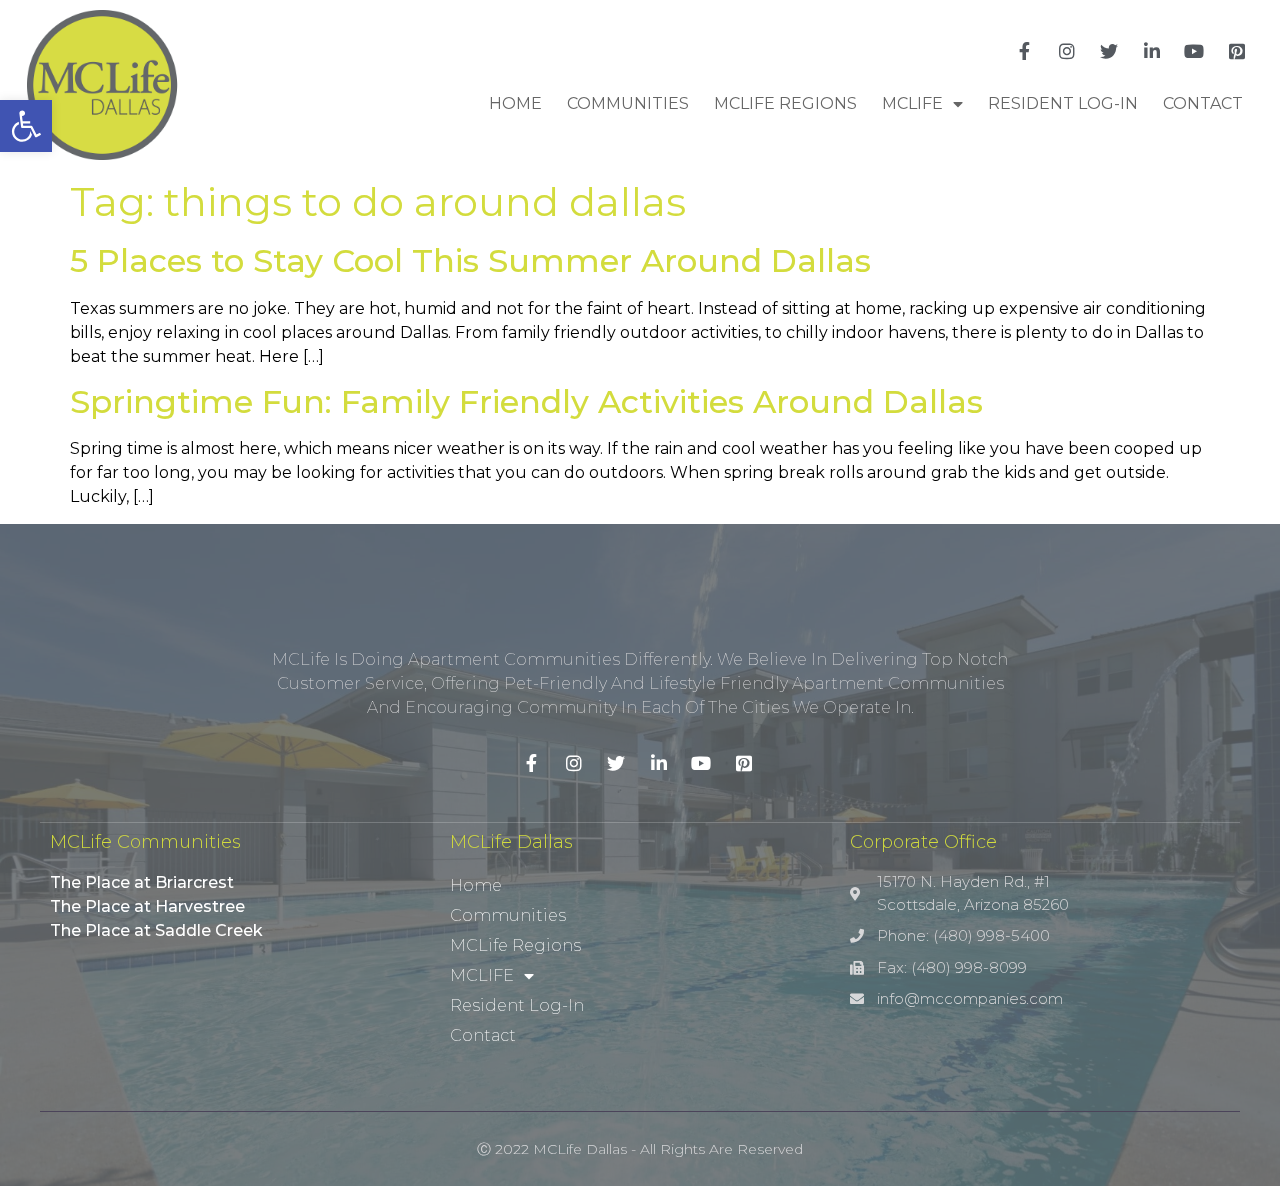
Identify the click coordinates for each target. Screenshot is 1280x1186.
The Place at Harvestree (147, 906)
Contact (1203, 103)
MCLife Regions (785, 103)
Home (515, 103)
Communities (628, 103)
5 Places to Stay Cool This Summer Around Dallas (470, 260)
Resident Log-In (1063, 103)
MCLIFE (912, 103)
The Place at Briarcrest (142, 882)
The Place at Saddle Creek (156, 930)
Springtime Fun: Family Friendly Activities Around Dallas (526, 401)
